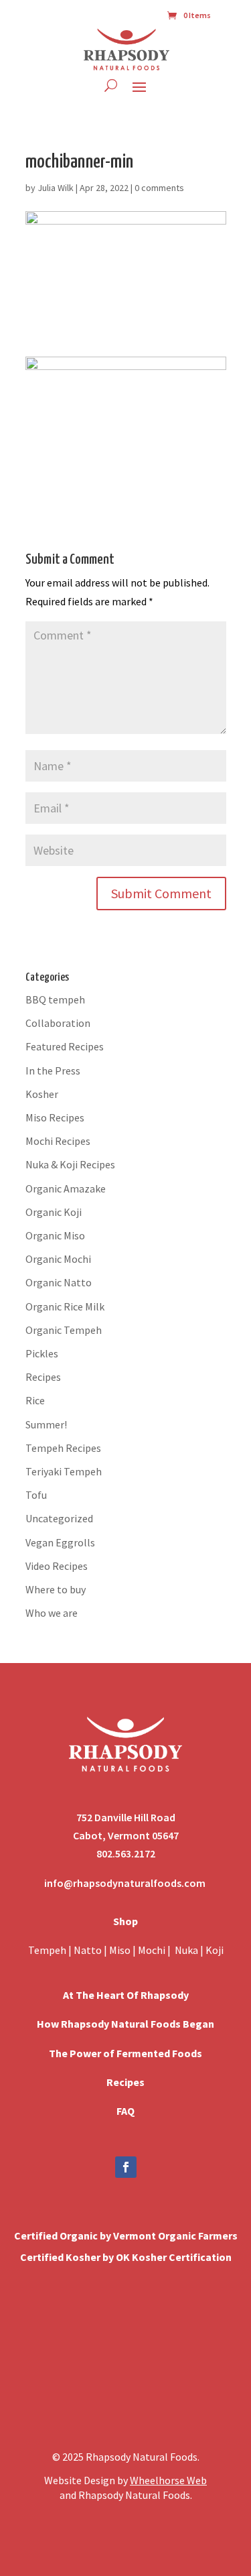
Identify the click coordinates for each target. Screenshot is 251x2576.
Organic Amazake (66, 1188)
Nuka (186, 1950)
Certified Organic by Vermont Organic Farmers (126, 2235)
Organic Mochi (58, 1259)
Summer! (46, 1424)
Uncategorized (59, 1518)
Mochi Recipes (58, 1141)
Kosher (42, 1094)
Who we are (52, 1613)
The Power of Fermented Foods (125, 2053)
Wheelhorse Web (168, 2480)
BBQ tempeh (55, 999)
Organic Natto (59, 1282)
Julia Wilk (56, 188)
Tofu (36, 1495)
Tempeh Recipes (63, 1448)
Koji (215, 1950)
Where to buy (56, 1589)
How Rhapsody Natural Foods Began (125, 2024)
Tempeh (47, 1950)
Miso (120, 1950)
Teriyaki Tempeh (64, 1471)
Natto (89, 1950)
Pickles (42, 1353)
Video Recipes (57, 1566)
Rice (35, 1400)
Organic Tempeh (64, 1330)
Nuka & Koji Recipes (70, 1164)
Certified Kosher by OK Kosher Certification (126, 2257)
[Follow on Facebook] (126, 2167)
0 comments (159, 188)
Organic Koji (54, 1212)
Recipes (43, 1377)
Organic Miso (55, 1235)
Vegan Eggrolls (60, 1542)
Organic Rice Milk (65, 1306)
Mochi (152, 1950)
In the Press (53, 1070)
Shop (125, 1921)
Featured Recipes (65, 1046)
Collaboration (58, 1023)
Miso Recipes (55, 1117)
